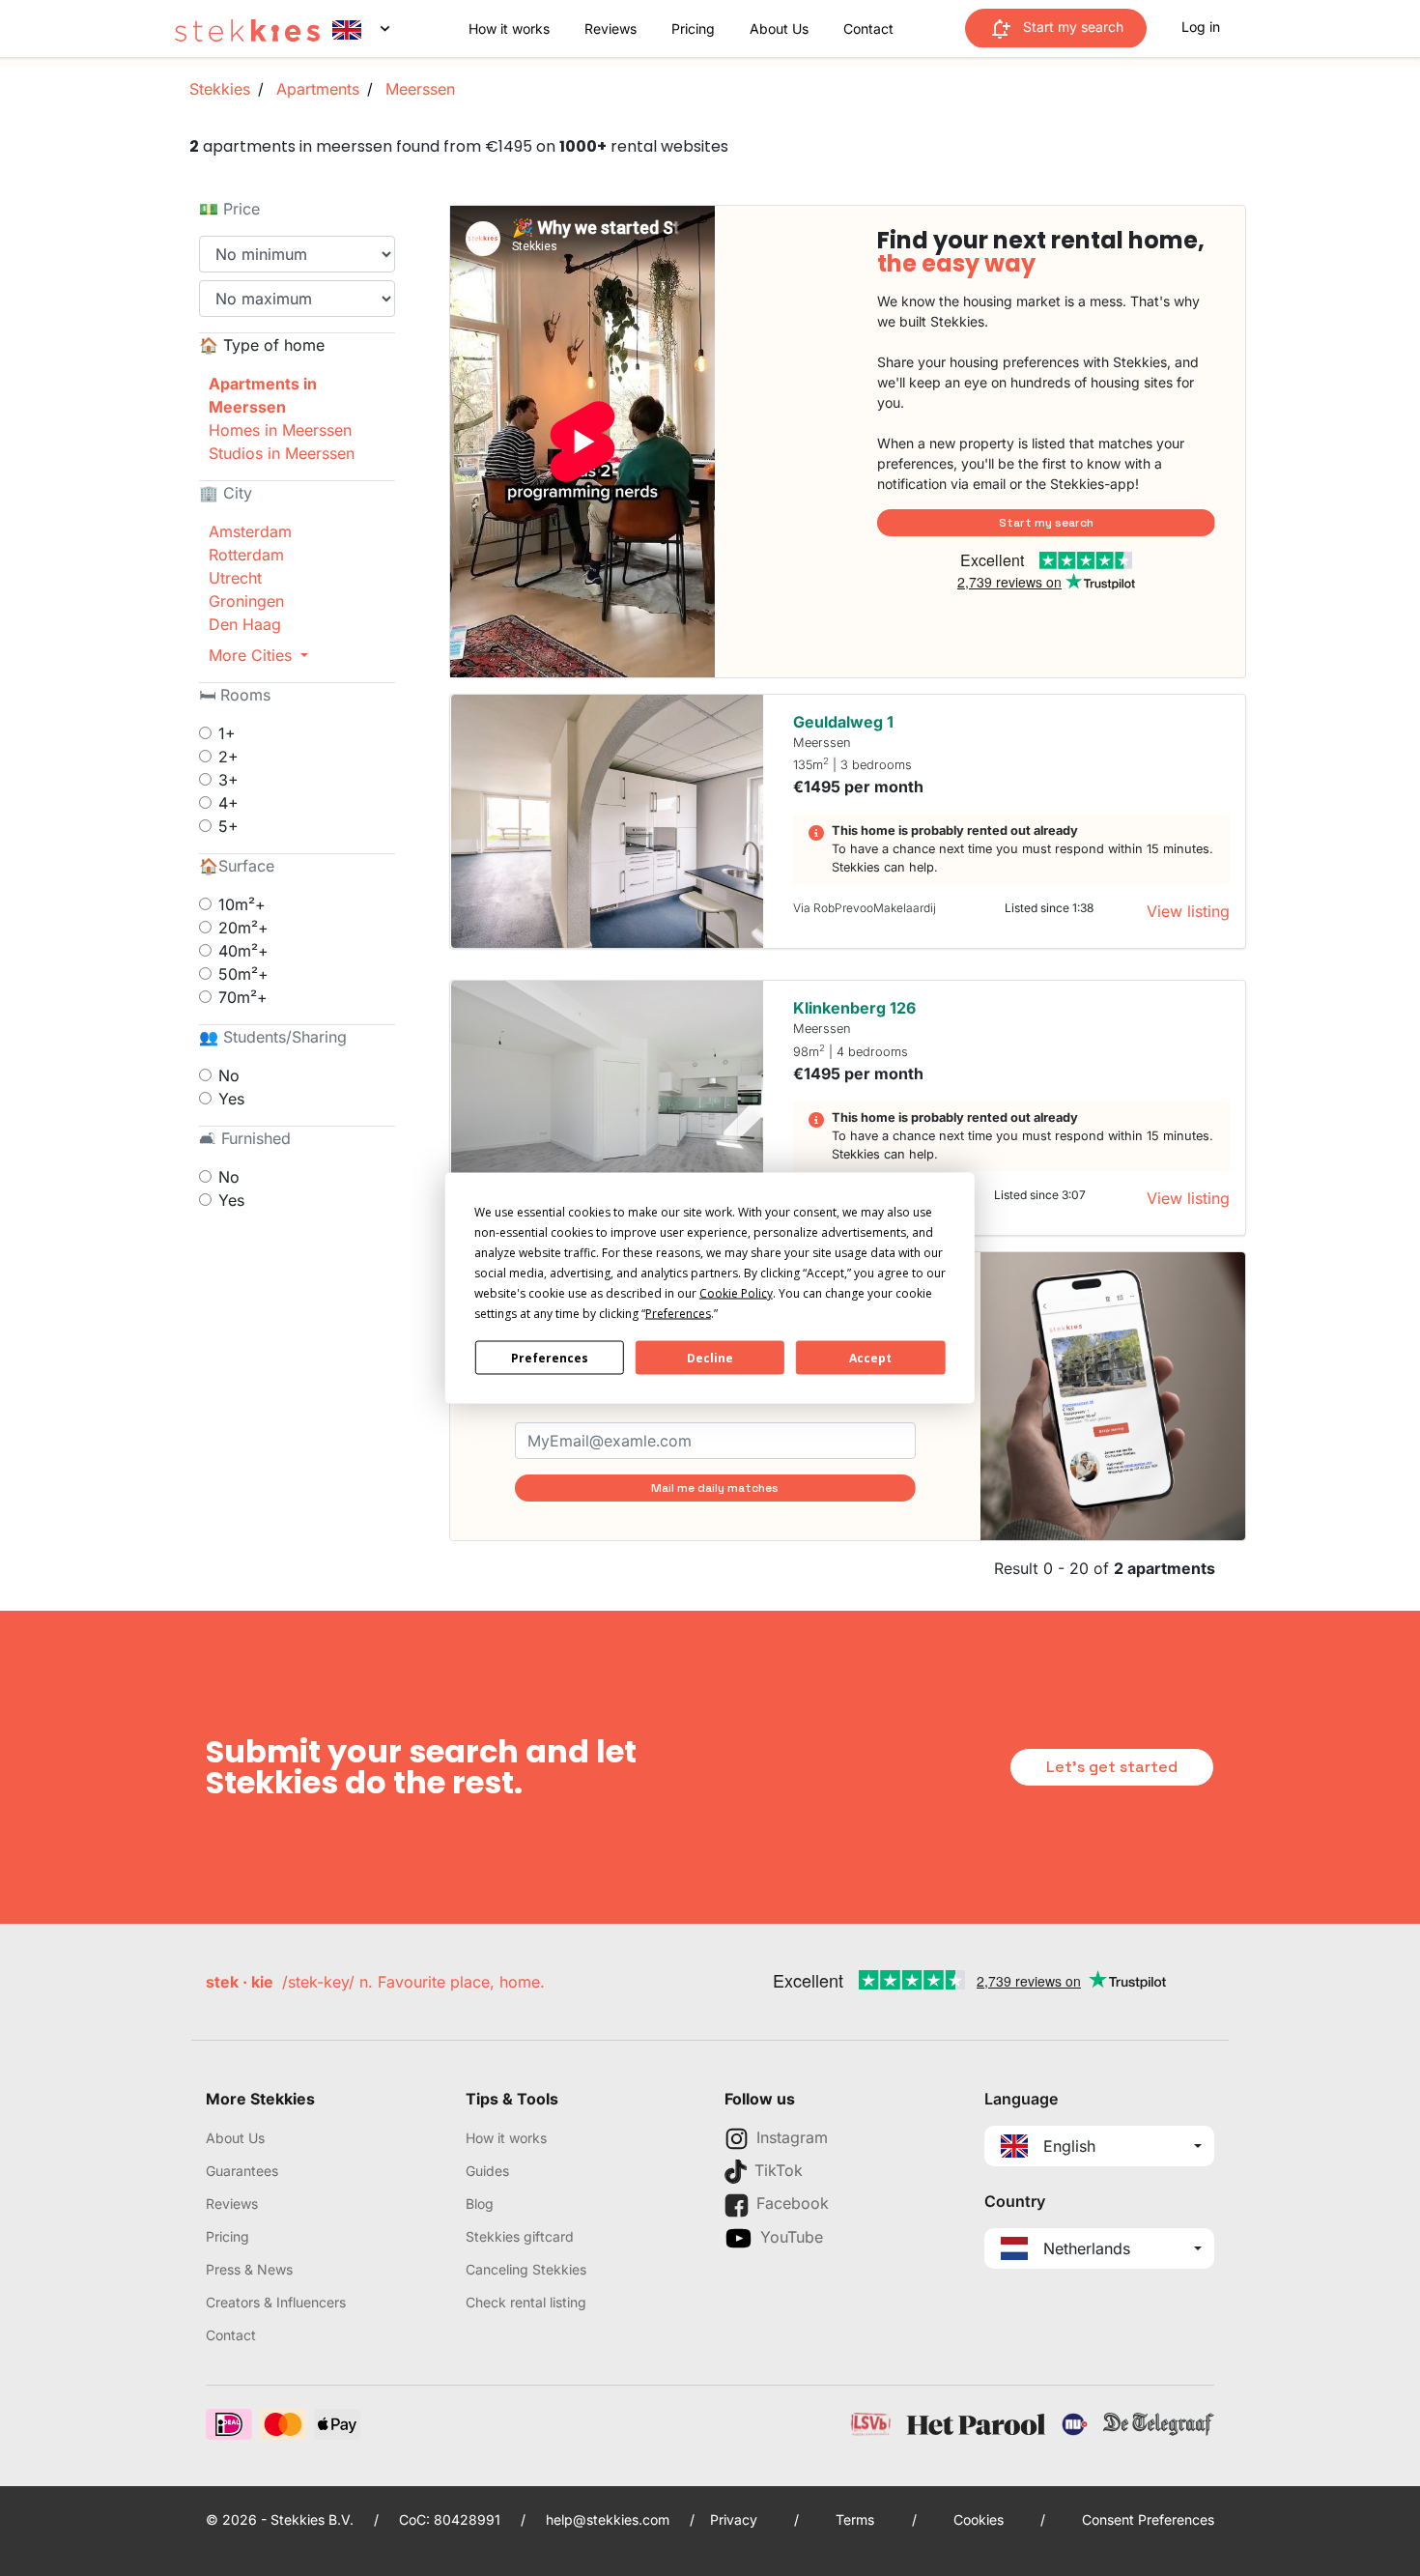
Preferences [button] (678, 1314)
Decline (710, 1357)
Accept (870, 1357)
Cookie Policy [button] (736, 1293)
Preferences (550, 1357)
